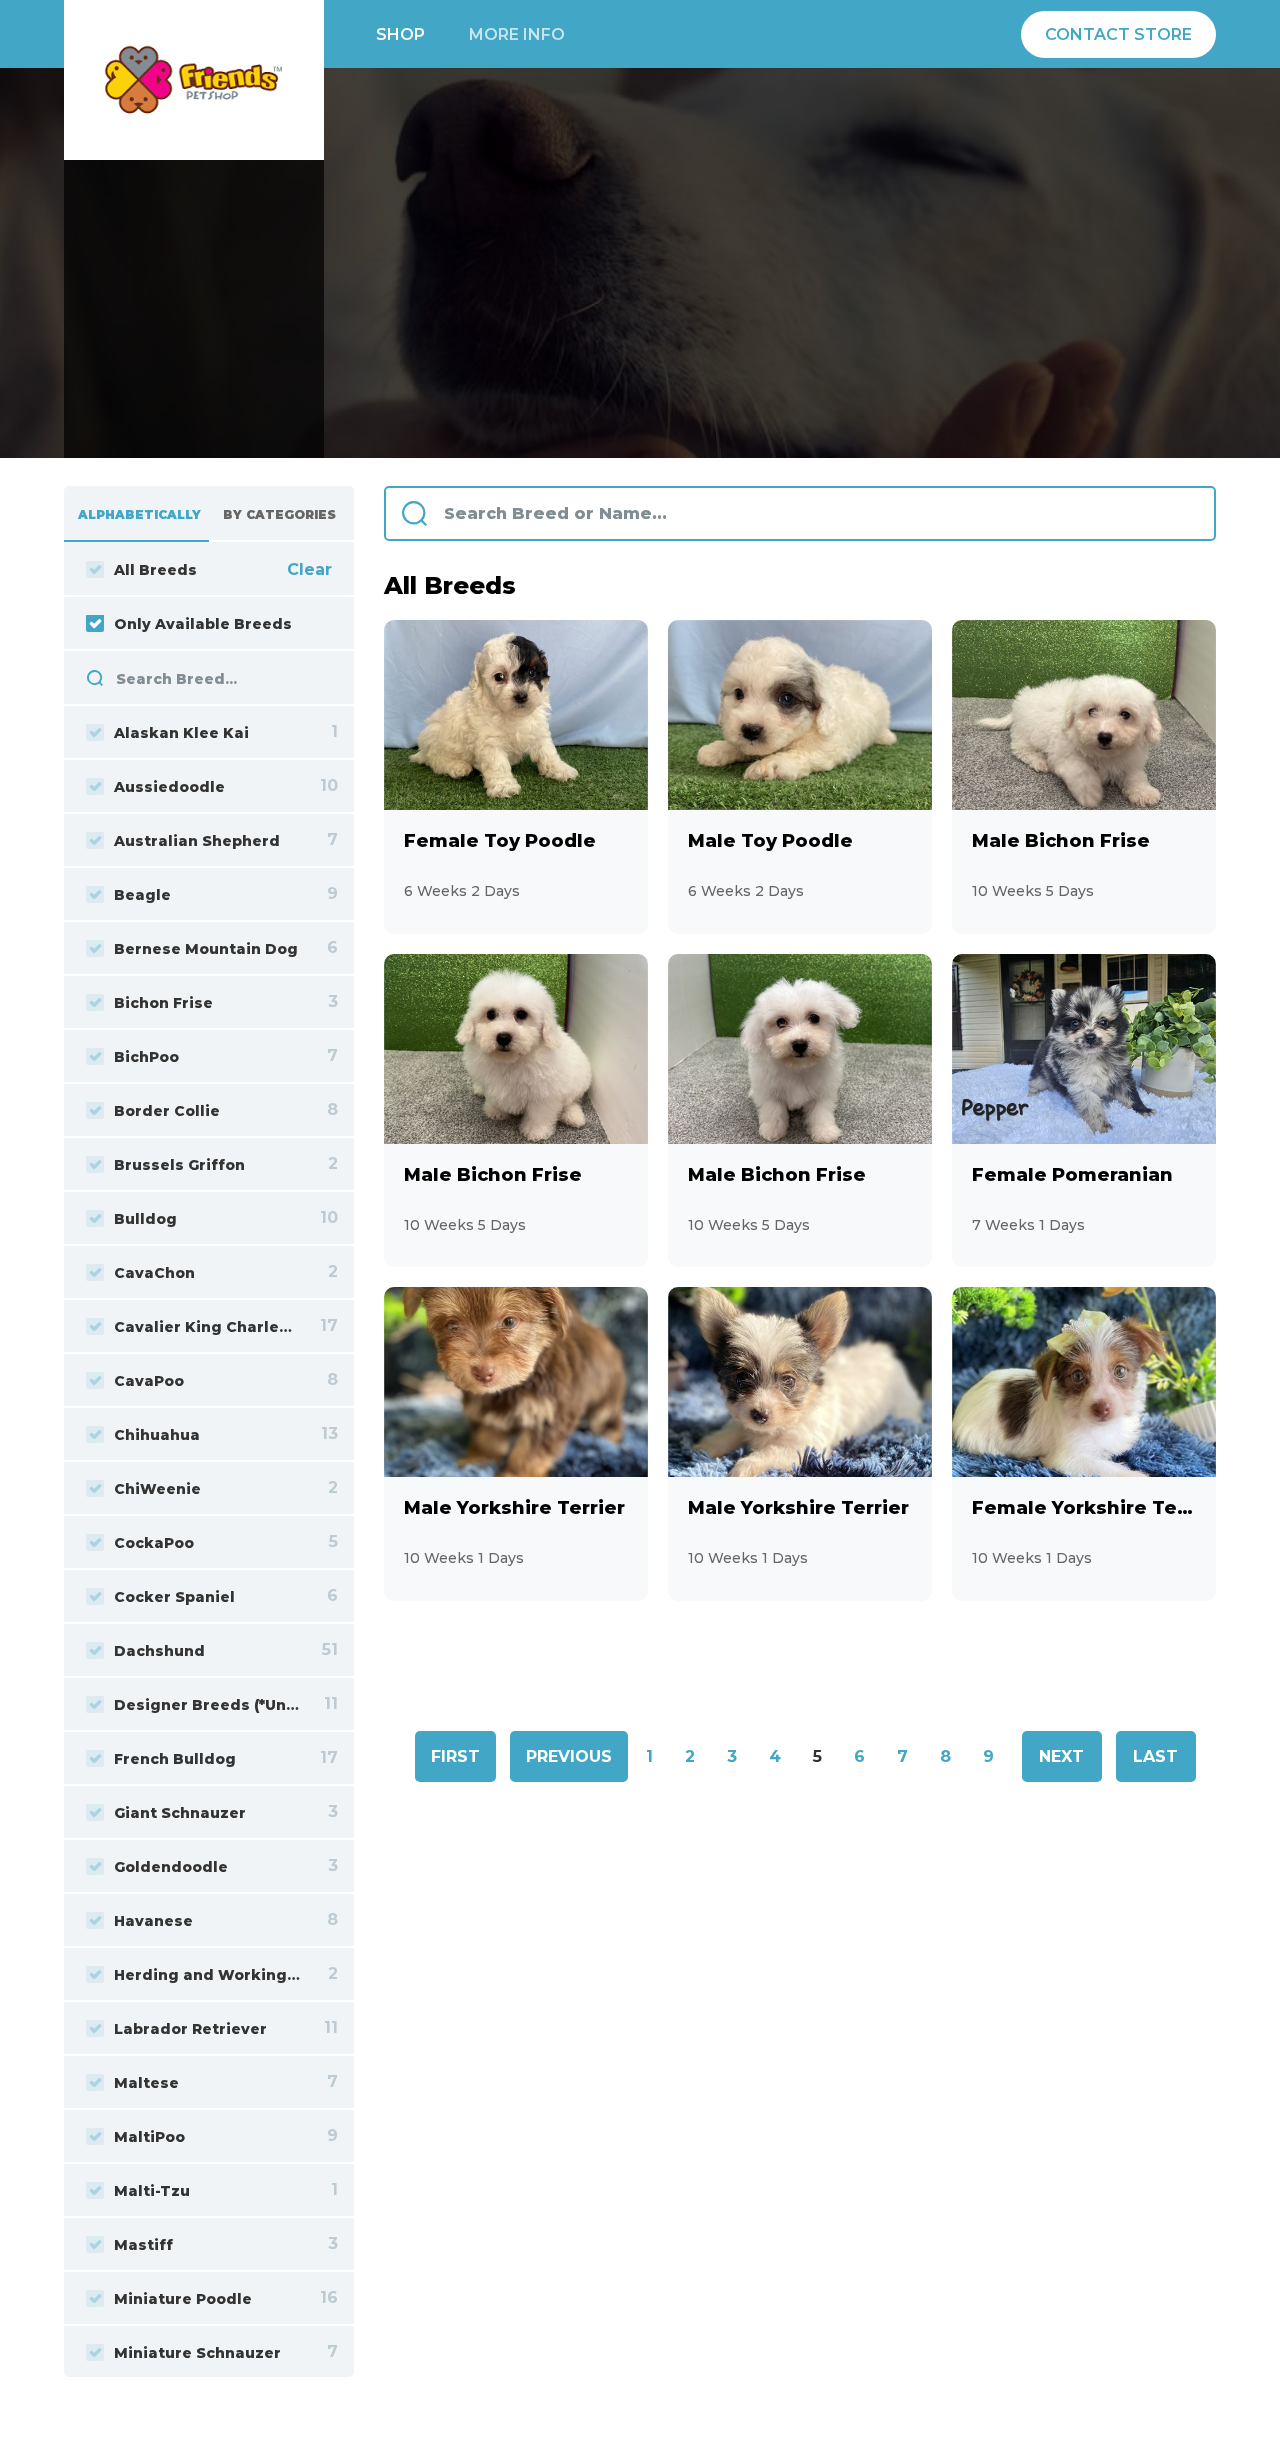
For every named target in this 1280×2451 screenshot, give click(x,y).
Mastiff (143, 2245)
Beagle (142, 895)
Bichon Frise (163, 1003)
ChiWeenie (157, 1489)
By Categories (279, 514)
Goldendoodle (171, 1867)
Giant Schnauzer (180, 1813)
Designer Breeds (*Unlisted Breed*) (207, 1705)
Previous (569, 1756)
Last (1155, 1756)
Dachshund (159, 1651)
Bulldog (145, 1219)
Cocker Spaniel (174, 1597)
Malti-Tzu (152, 2191)
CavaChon (154, 1273)
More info (517, 34)
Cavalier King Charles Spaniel (207, 1327)
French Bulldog (175, 1759)
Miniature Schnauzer (197, 2353)
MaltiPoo (149, 2137)
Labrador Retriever (190, 2029)
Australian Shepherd (197, 841)
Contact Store (1118, 34)
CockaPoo (154, 1543)
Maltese (146, 2083)
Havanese (153, 1921)
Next (1061, 1756)
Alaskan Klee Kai (181, 733)
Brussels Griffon (179, 1165)
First (455, 1756)
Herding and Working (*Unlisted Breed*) (207, 1975)
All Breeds (155, 570)
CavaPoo (149, 1381)
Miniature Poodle (183, 2299)
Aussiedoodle (169, 787)
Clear (309, 569)
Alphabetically (139, 514)
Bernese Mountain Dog (206, 949)
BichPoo (146, 1057)
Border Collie (167, 1111)
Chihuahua (157, 1435)
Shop (400, 34)
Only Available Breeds (203, 624)
